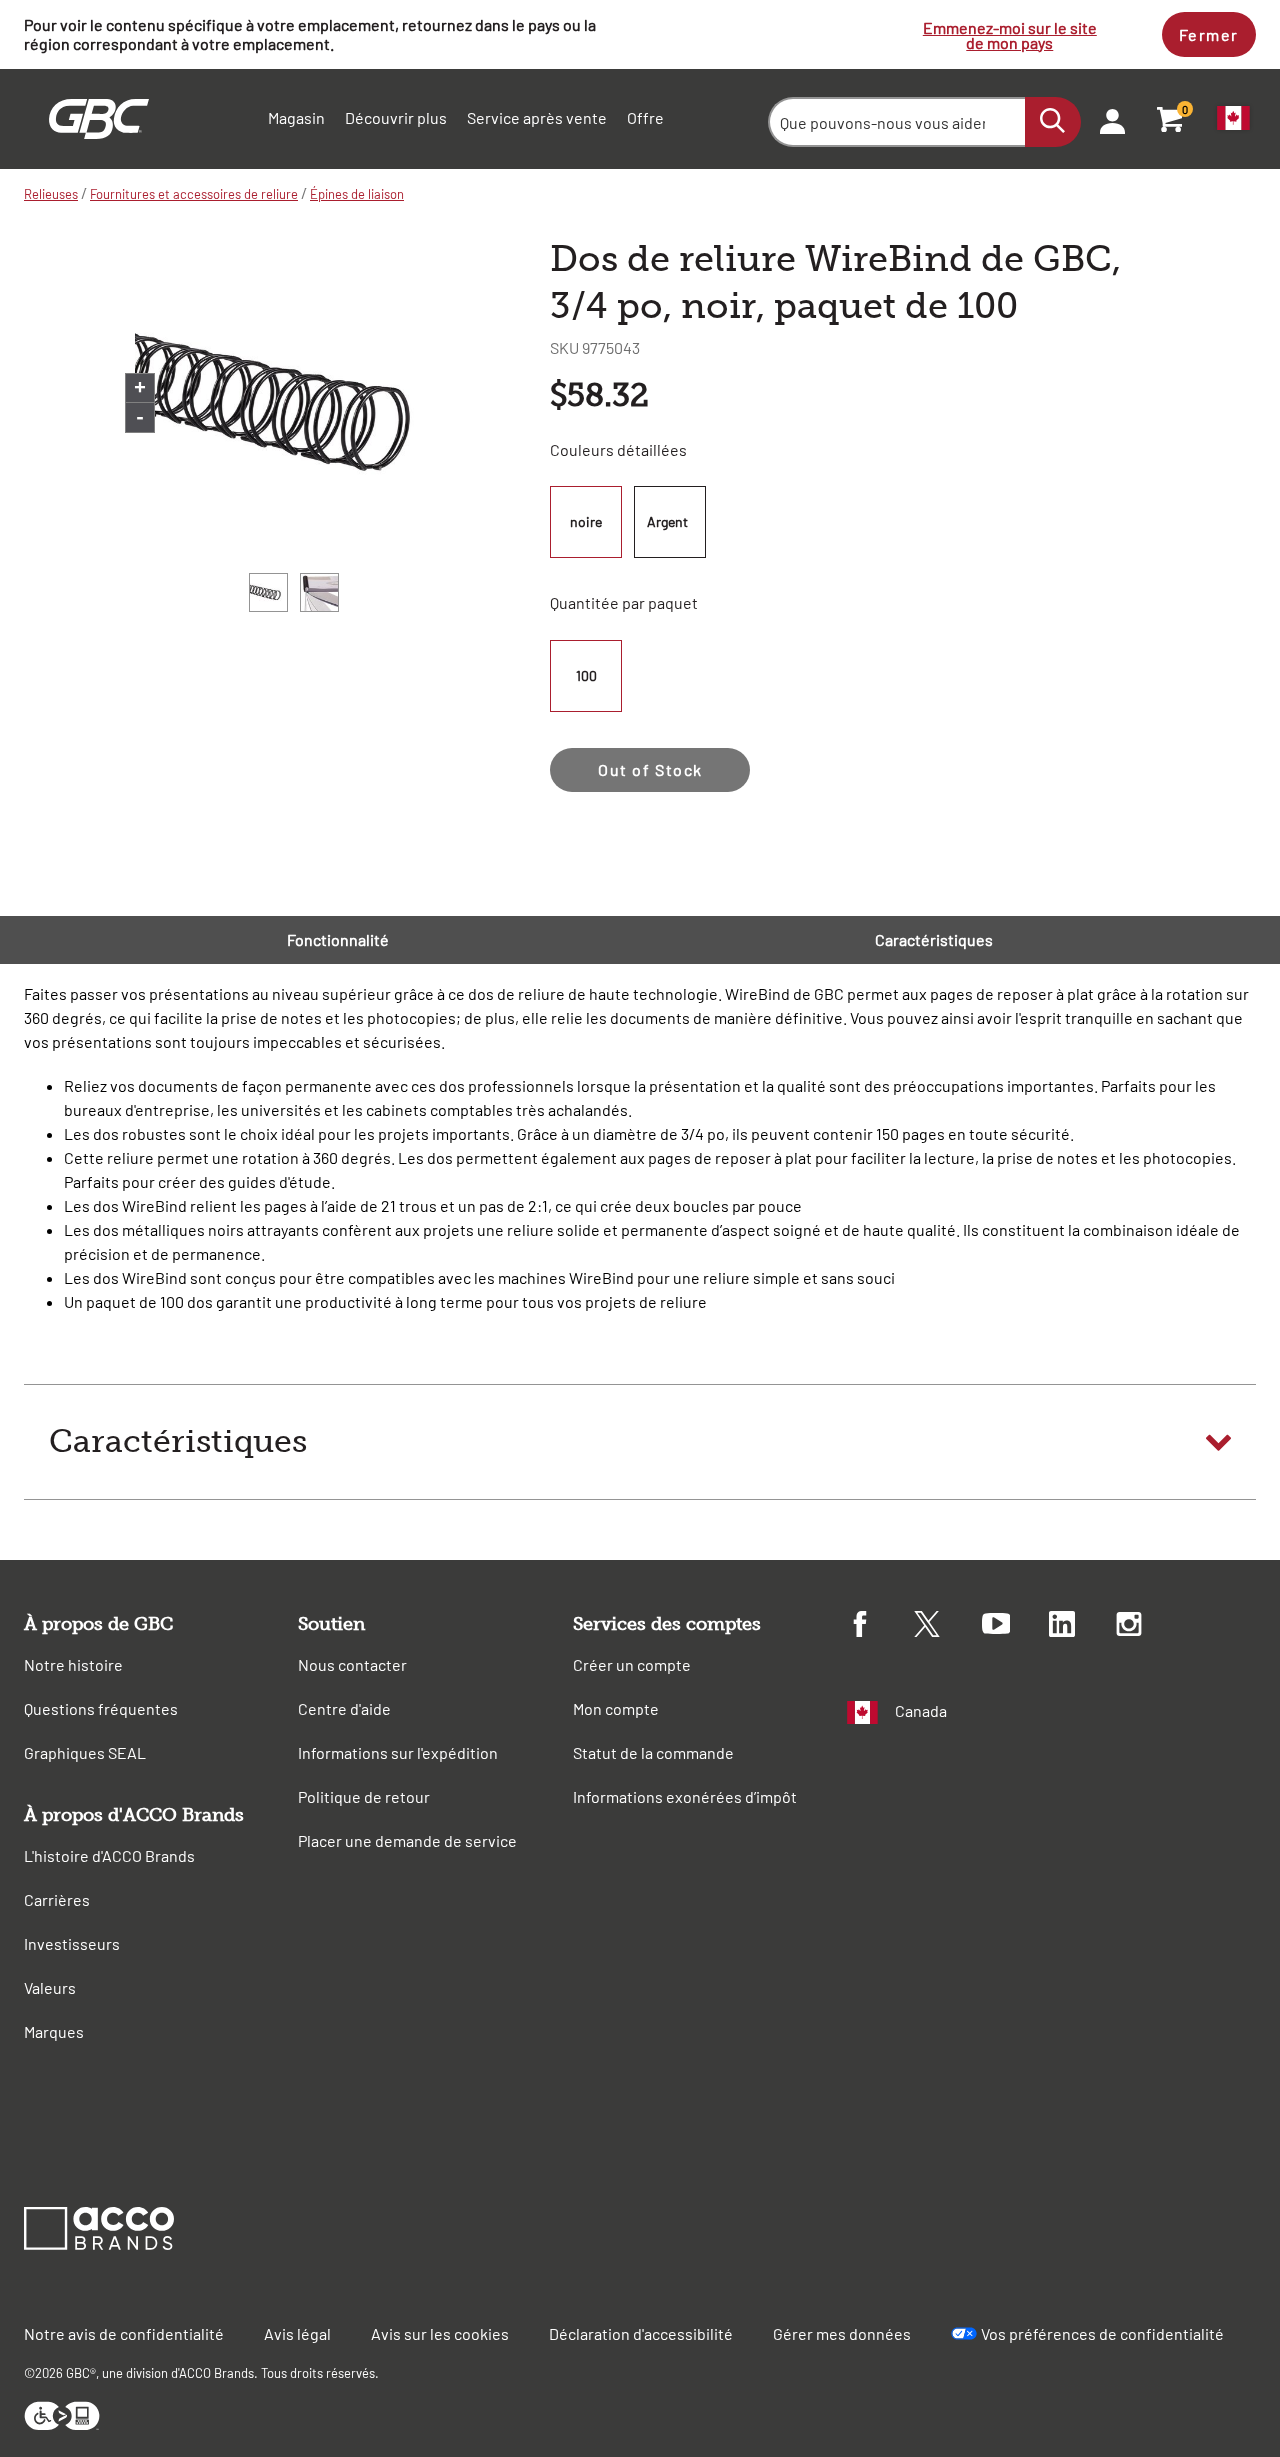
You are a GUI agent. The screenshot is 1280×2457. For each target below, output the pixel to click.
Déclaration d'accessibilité (641, 2333)
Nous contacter (352, 1664)
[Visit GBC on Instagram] (1149, 1627)
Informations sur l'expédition (398, 1752)
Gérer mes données (842, 2333)
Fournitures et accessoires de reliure (194, 194)
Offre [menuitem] (645, 117)
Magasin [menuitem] (296, 117)
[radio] (589, 522)
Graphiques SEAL (85, 1752)
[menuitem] (1106, 119)
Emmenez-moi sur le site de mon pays (1010, 35)
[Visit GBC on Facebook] (880, 1627)
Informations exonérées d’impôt (685, 1796)
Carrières (57, 1899)
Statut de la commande (653, 1752)
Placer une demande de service (407, 1840)
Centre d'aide (344, 1708)
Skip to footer (4, 5)
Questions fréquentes (101, 1708)
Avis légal (297, 2333)
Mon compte (616, 1708)
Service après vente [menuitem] (537, 117)
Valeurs (50, 1987)
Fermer (1209, 34)
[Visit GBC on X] (947, 1627)
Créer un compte (632, 1664)
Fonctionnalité (338, 939)
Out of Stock (650, 769)
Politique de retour (364, 1796)
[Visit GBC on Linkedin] (1082, 1627)
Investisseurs (72, 1943)
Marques (54, 2031)
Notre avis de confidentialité (124, 2333)
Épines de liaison (357, 194)
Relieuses (51, 194)
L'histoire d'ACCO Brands (109, 1855)
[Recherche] (1053, 122)
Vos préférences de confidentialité (1102, 2333)
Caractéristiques (934, 939)
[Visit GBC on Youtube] (1015, 1626)
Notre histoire (73, 1664)
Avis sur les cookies (440, 2333)
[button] (640, 1442)
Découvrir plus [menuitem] (396, 117)
